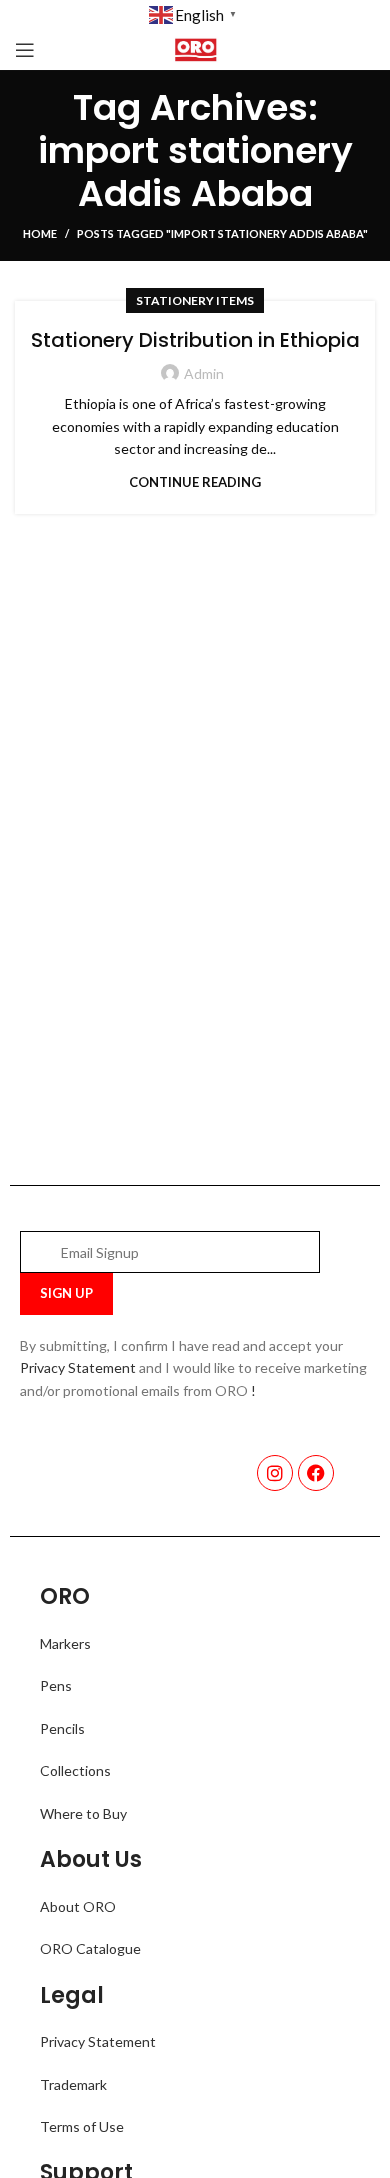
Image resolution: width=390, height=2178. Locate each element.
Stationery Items (195, 300)
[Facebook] (316, 1473)
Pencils (62, 1728)
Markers (65, 1643)
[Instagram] (275, 1473)
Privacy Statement (78, 1367)
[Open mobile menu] (25, 50)
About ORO (78, 1906)
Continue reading (195, 482)
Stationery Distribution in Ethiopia (195, 340)
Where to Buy (83, 1813)
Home (40, 233)
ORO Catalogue (90, 1948)
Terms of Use (82, 2126)
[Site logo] (195, 48)
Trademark (73, 2084)
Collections (75, 1770)
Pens (56, 1685)
